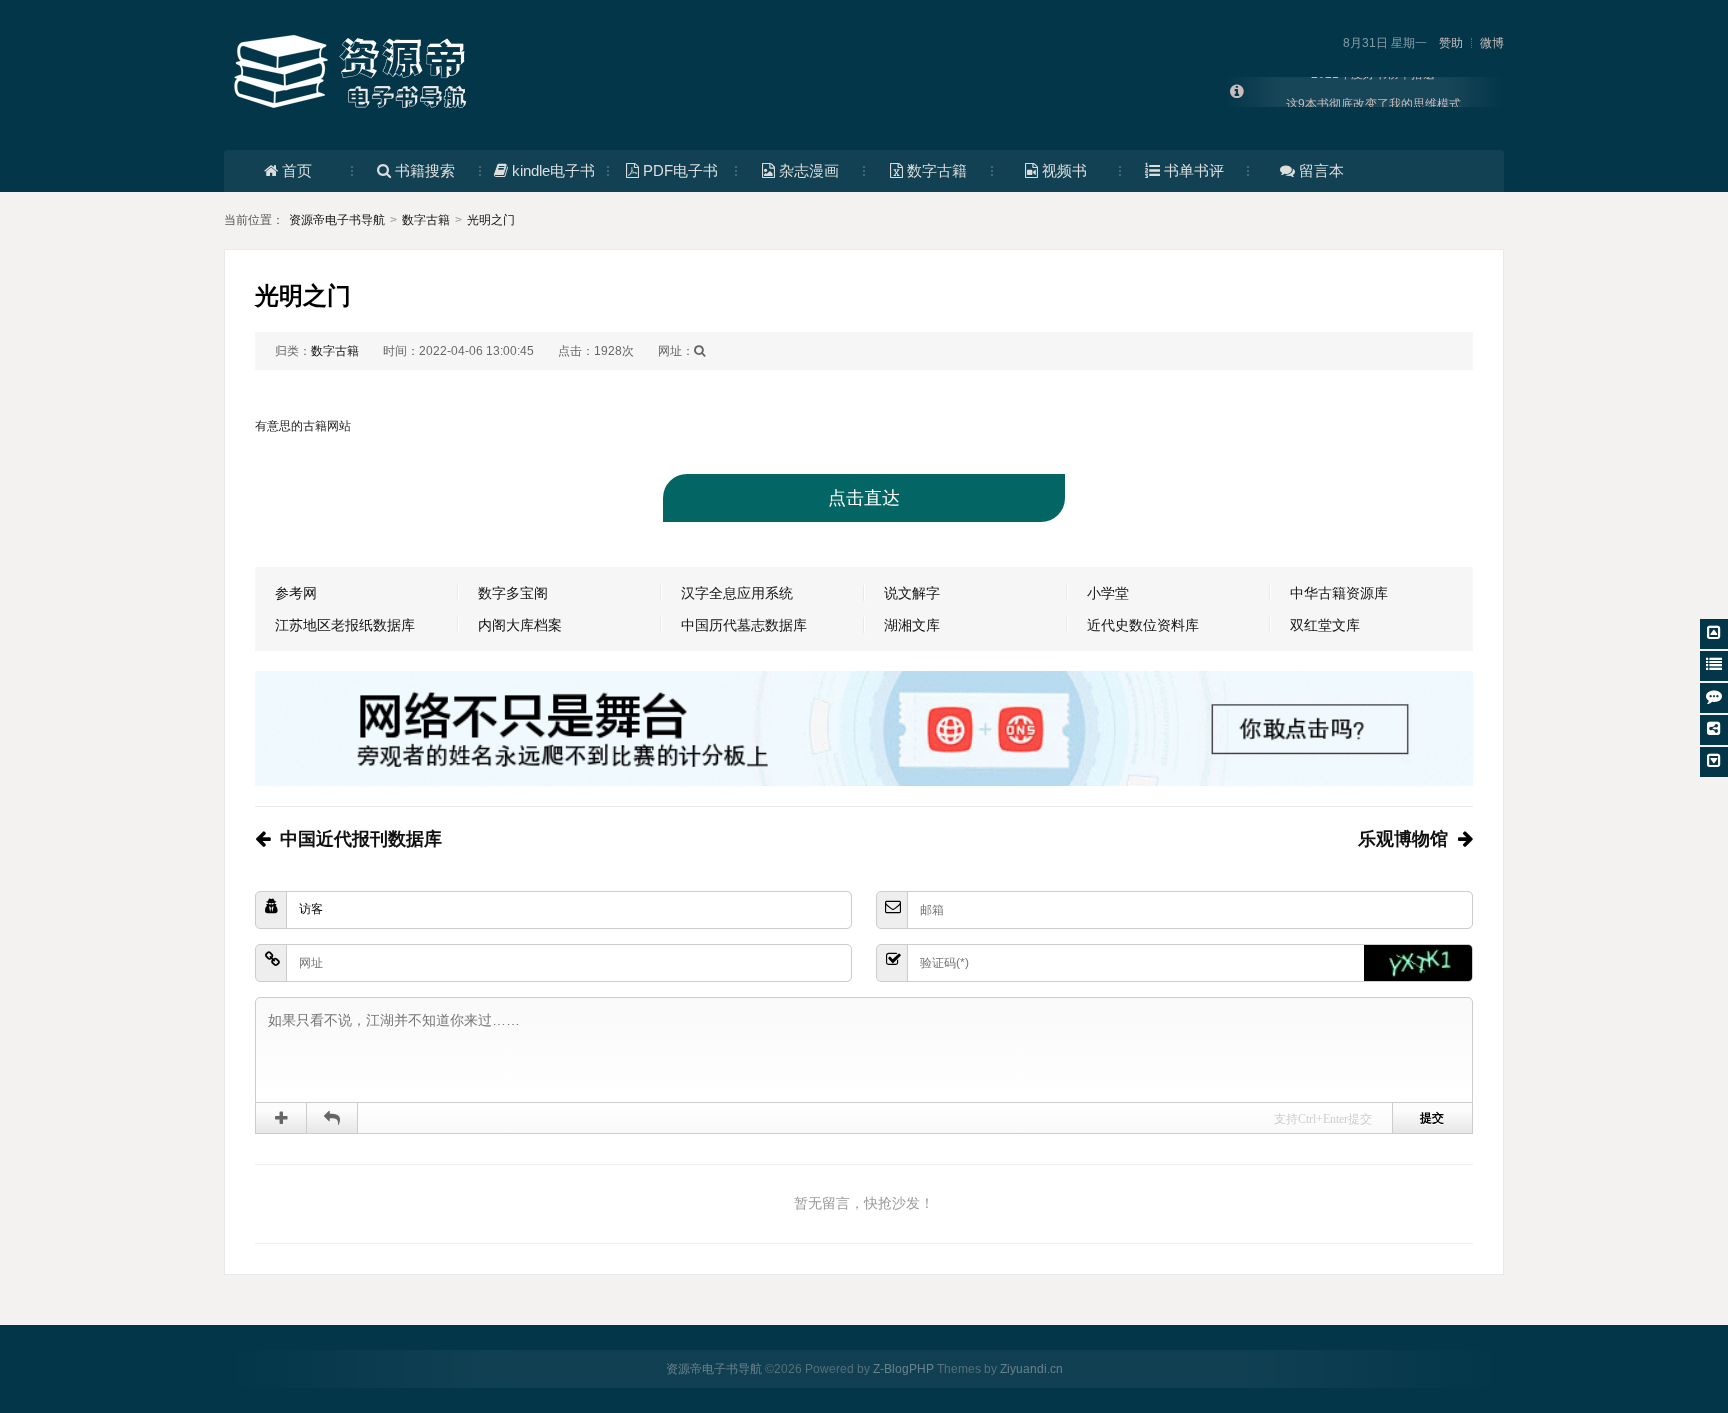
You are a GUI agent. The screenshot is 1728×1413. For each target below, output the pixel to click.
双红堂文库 (1325, 625)
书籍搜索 (425, 170)
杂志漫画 (809, 170)
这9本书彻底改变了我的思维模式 (1373, 92)
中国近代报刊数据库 (361, 839)
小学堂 (1108, 593)
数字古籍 (937, 170)
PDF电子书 (680, 170)
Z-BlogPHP (903, 1369)
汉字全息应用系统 (737, 593)
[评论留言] (1714, 698)
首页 (297, 170)
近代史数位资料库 (1143, 625)
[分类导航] (1714, 666)
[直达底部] (1714, 762)
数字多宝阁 (513, 593)
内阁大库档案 (520, 625)
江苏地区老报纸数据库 (345, 625)
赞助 (1451, 43)
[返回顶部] (1714, 634)
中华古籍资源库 (1339, 593)
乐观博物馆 (1403, 839)
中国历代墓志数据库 (744, 625)
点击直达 (864, 498)
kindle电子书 (553, 170)
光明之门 (491, 220)
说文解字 (912, 593)
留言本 (1321, 170)
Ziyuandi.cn (1031, 1369)
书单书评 (1194, 170)
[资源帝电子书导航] (354, 74)
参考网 (296, 593)
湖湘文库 (912, 625)
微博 (1492, 43)
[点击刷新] (1418, 963)
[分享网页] (1714, 730)
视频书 (1064, 170)
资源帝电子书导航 (337, 220)
